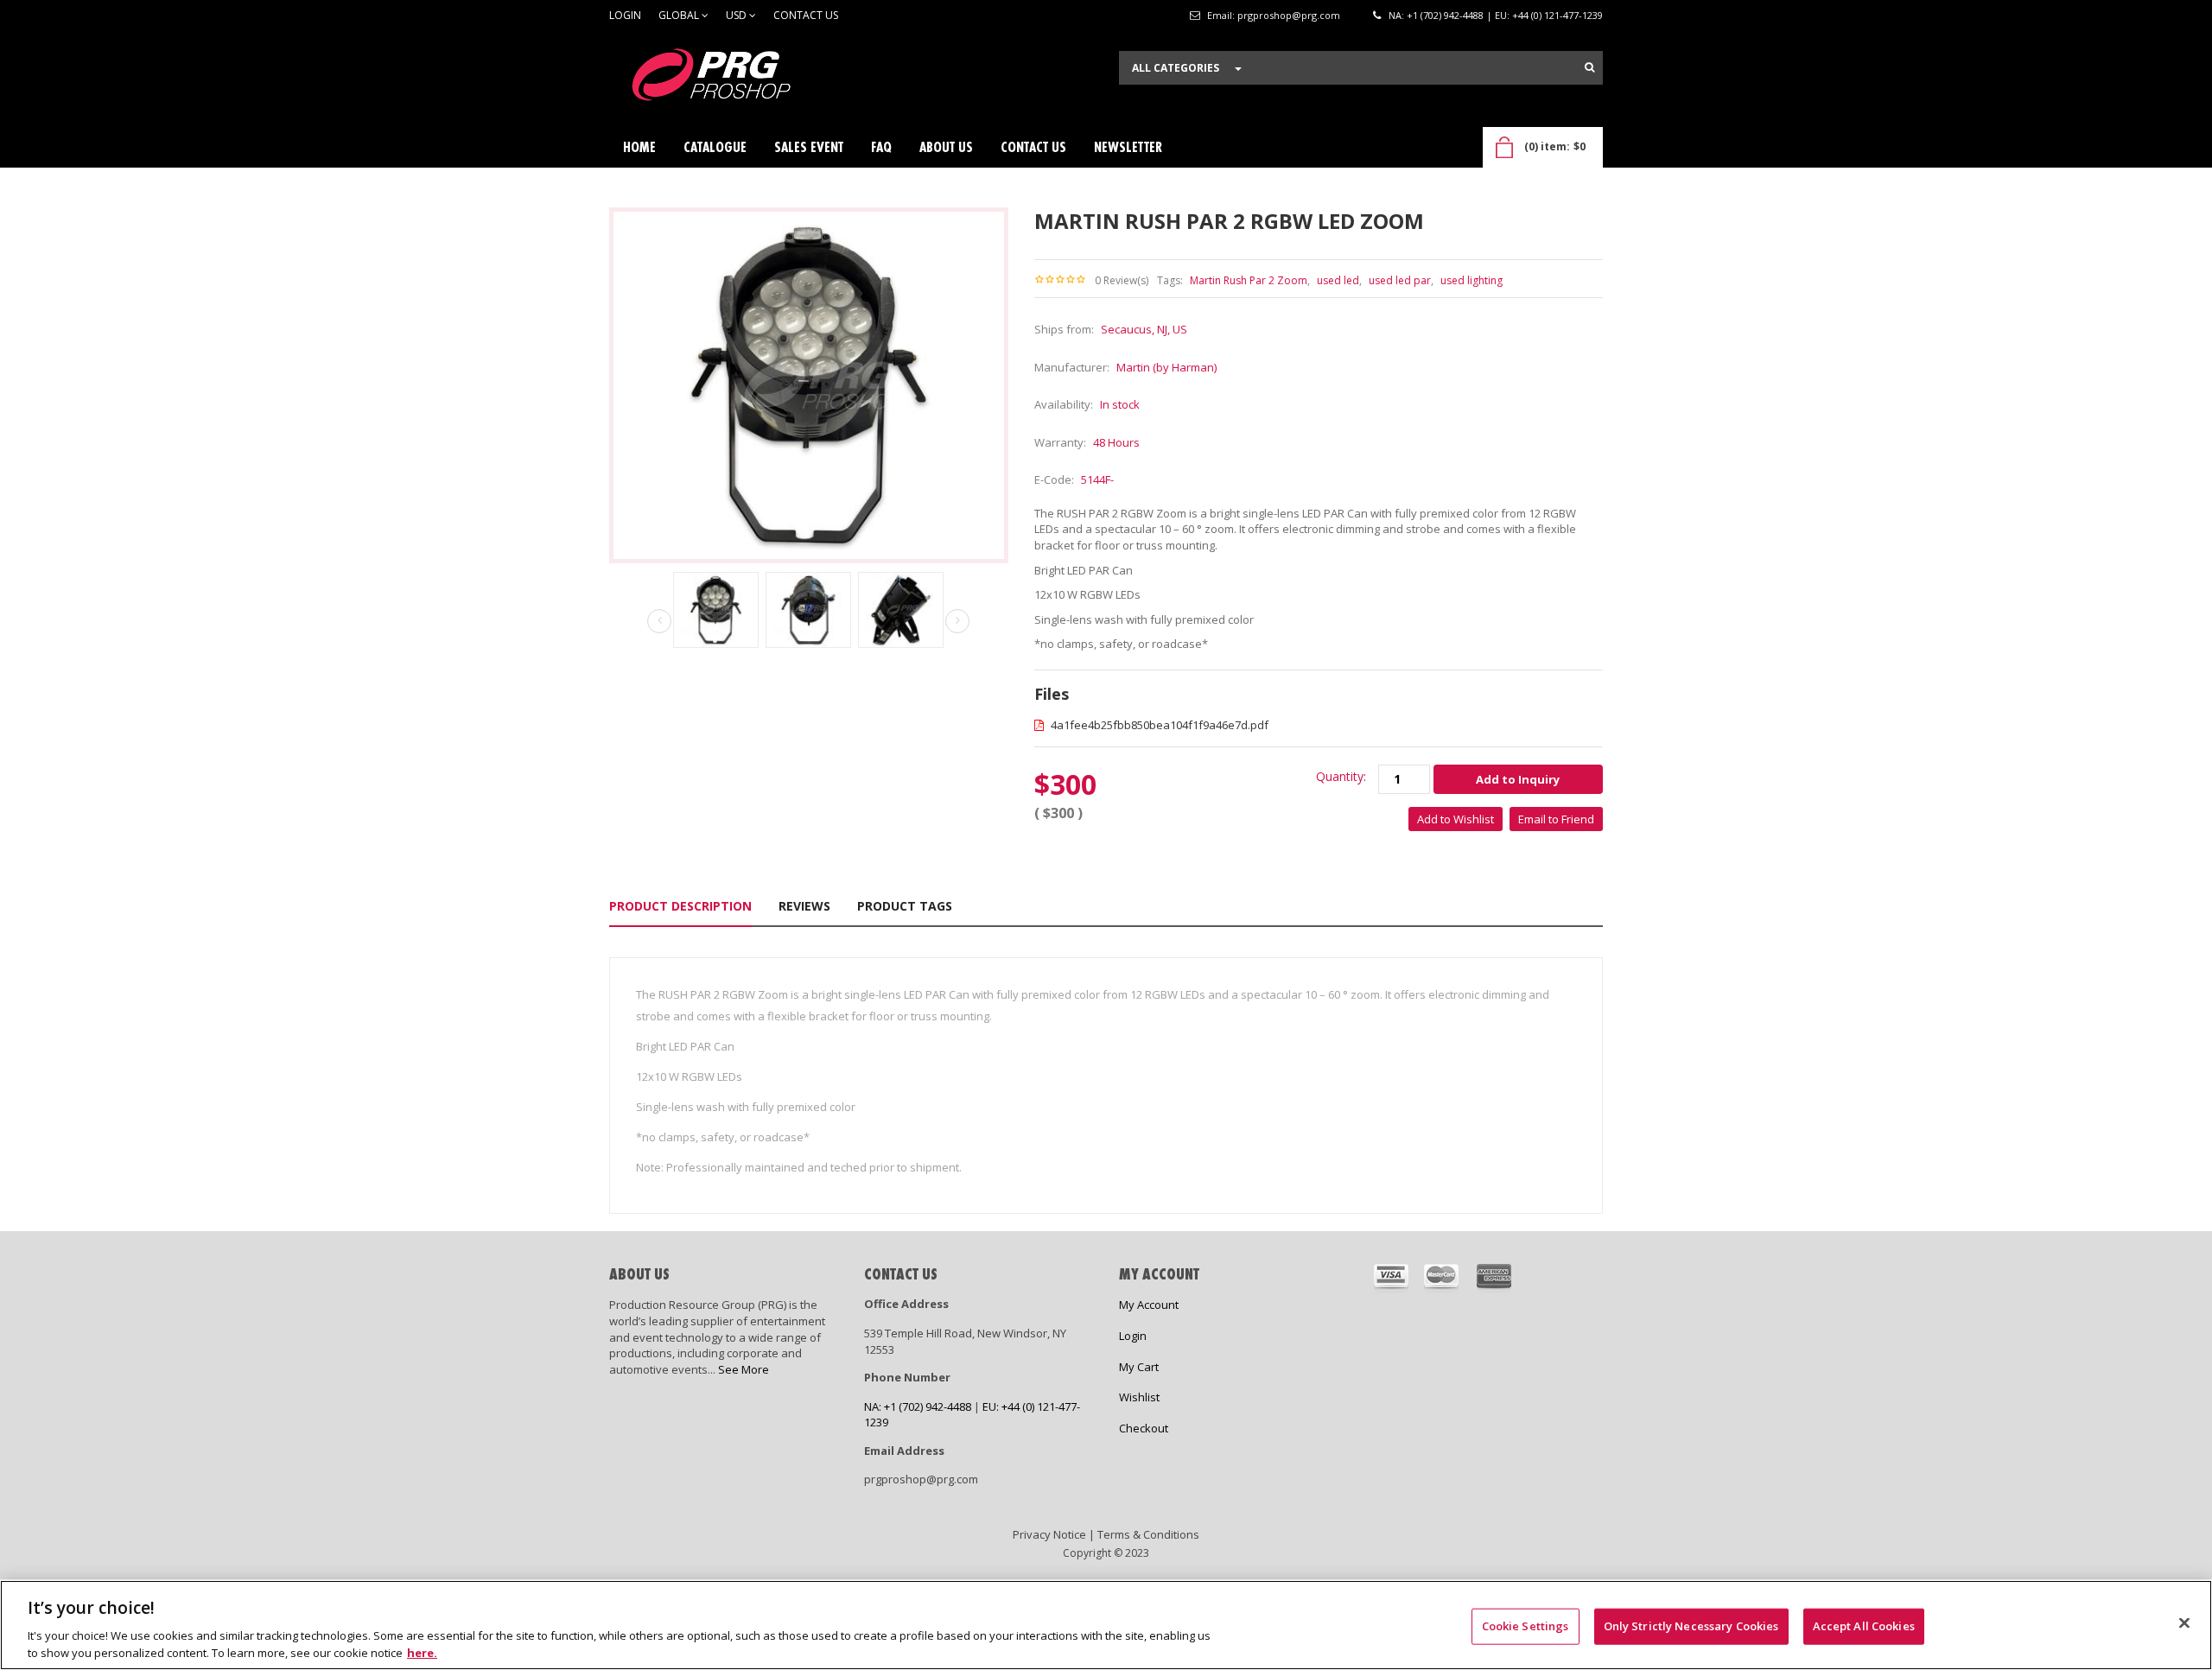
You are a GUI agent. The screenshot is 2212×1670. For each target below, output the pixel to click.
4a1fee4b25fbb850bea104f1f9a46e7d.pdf (1158, 725)
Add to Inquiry (1518, 779)
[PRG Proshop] (739, 79)
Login (625, 15)
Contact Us (806, 15)
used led (1338, 280)
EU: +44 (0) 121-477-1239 (1549, 15)
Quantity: (1341, 776)
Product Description (680, 906)
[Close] (2184, 1623)
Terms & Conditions (1148, 1534)
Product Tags (905, 906)
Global (680, 15)
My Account (1149, 1305)
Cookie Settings (1526, 1626)
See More (744, 1369)
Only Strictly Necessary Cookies (1691, 1626)
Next (957, 621)
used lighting (1471, 280)
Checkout (1144, 1428)
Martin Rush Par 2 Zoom (1249, 280)
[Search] (1589, 67)
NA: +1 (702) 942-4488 (1436, 15)
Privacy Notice (1049, 1534)
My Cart (1139, 1367)
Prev (659, 622)
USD (737, 15)
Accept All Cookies (1864, 1626)
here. (422, 1652)
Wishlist (1139, 1397)
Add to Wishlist (1456, 819)
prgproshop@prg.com (1289, 15)
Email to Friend (1556, 819)
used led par (1400, 280)
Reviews (804, 906)
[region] (1106, 1625)
